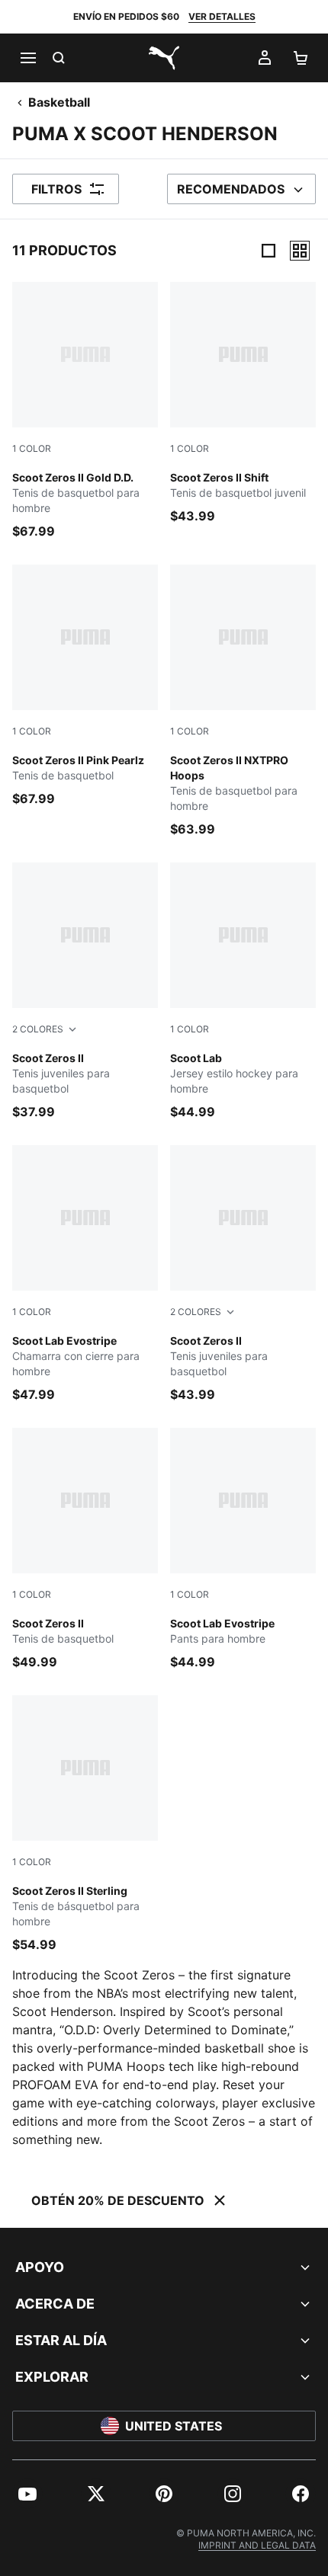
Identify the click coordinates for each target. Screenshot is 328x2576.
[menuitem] (27, 2494)
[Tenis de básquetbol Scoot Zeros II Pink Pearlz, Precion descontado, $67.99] (85, 686)
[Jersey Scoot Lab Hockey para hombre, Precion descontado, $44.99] (243, 992)
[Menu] (27, 58)
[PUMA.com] (164, 58)
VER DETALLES (222, 16)
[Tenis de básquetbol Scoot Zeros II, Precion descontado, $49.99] (85, 1549)
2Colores (38, 1029)
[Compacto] (269, 251)
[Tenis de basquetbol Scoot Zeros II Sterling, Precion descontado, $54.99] (85, 1824)
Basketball (59, 102)
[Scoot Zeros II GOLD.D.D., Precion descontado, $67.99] (85, 411)
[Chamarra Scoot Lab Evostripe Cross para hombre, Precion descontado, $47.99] (85, 1274)
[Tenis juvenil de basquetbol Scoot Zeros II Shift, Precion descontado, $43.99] (243, 403)
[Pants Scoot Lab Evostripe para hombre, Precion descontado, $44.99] (243, 1549)
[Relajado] (300, 251)
